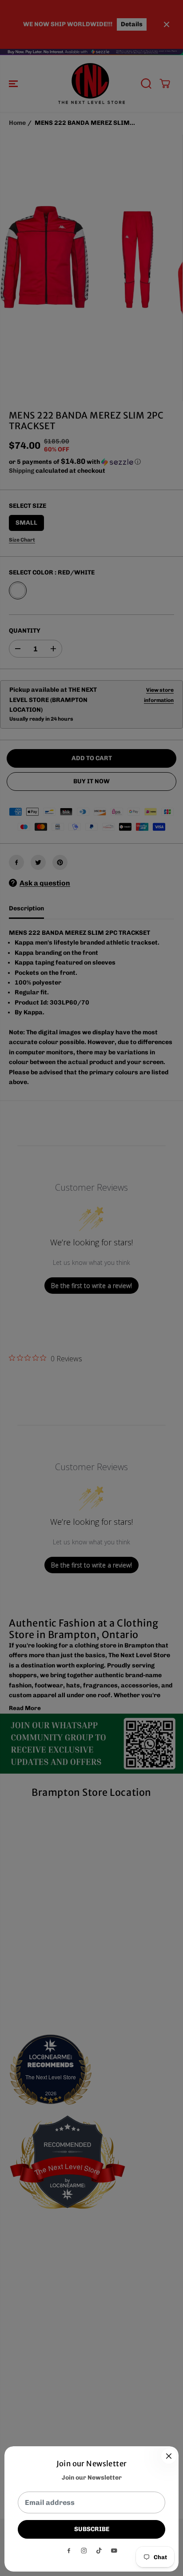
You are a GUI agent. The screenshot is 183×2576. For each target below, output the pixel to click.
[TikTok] (99, 2551)
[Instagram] (84, 2551)
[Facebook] (69, 2551)
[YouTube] (114, 2551)
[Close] (169, 2456)
